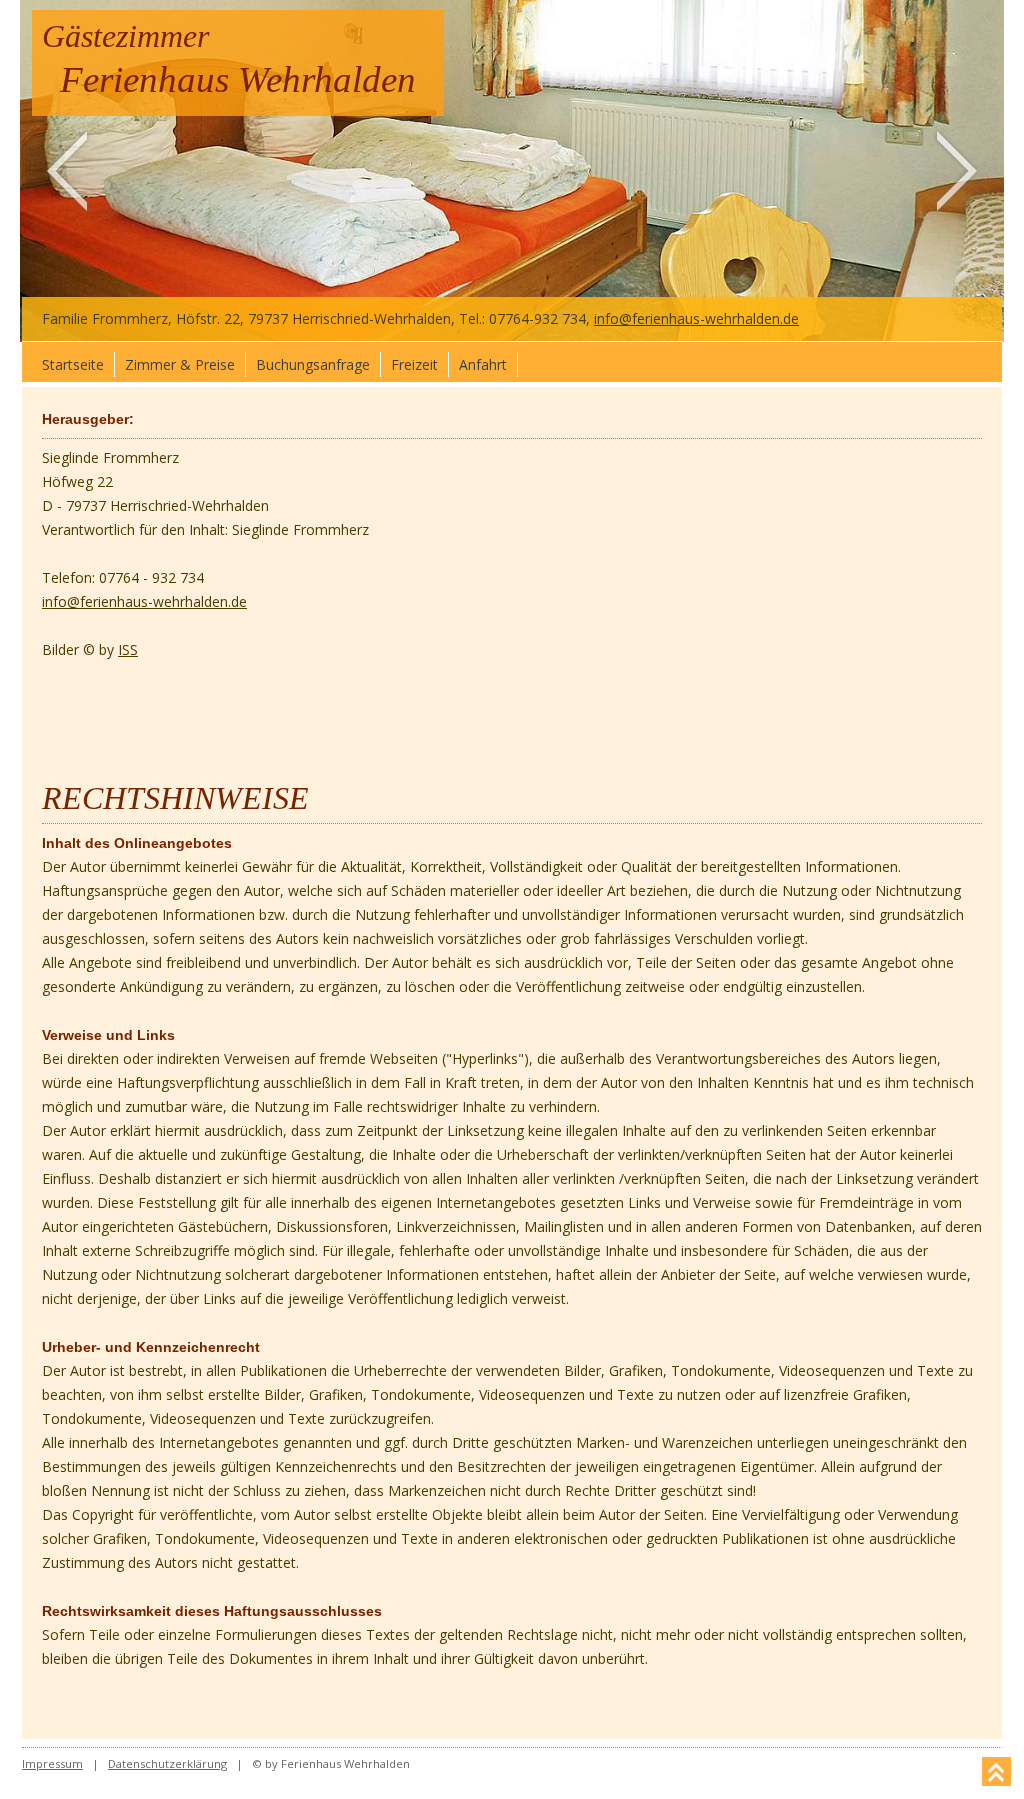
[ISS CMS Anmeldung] (813, 318)
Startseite (73, 364)
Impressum (52, 1763)
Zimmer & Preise (180, 364)
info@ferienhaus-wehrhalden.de (696, 318)
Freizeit (414, 364)
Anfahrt (483, 364)
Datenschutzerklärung (167, 1763)
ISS (128, 649)
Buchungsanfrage (313, 364)
